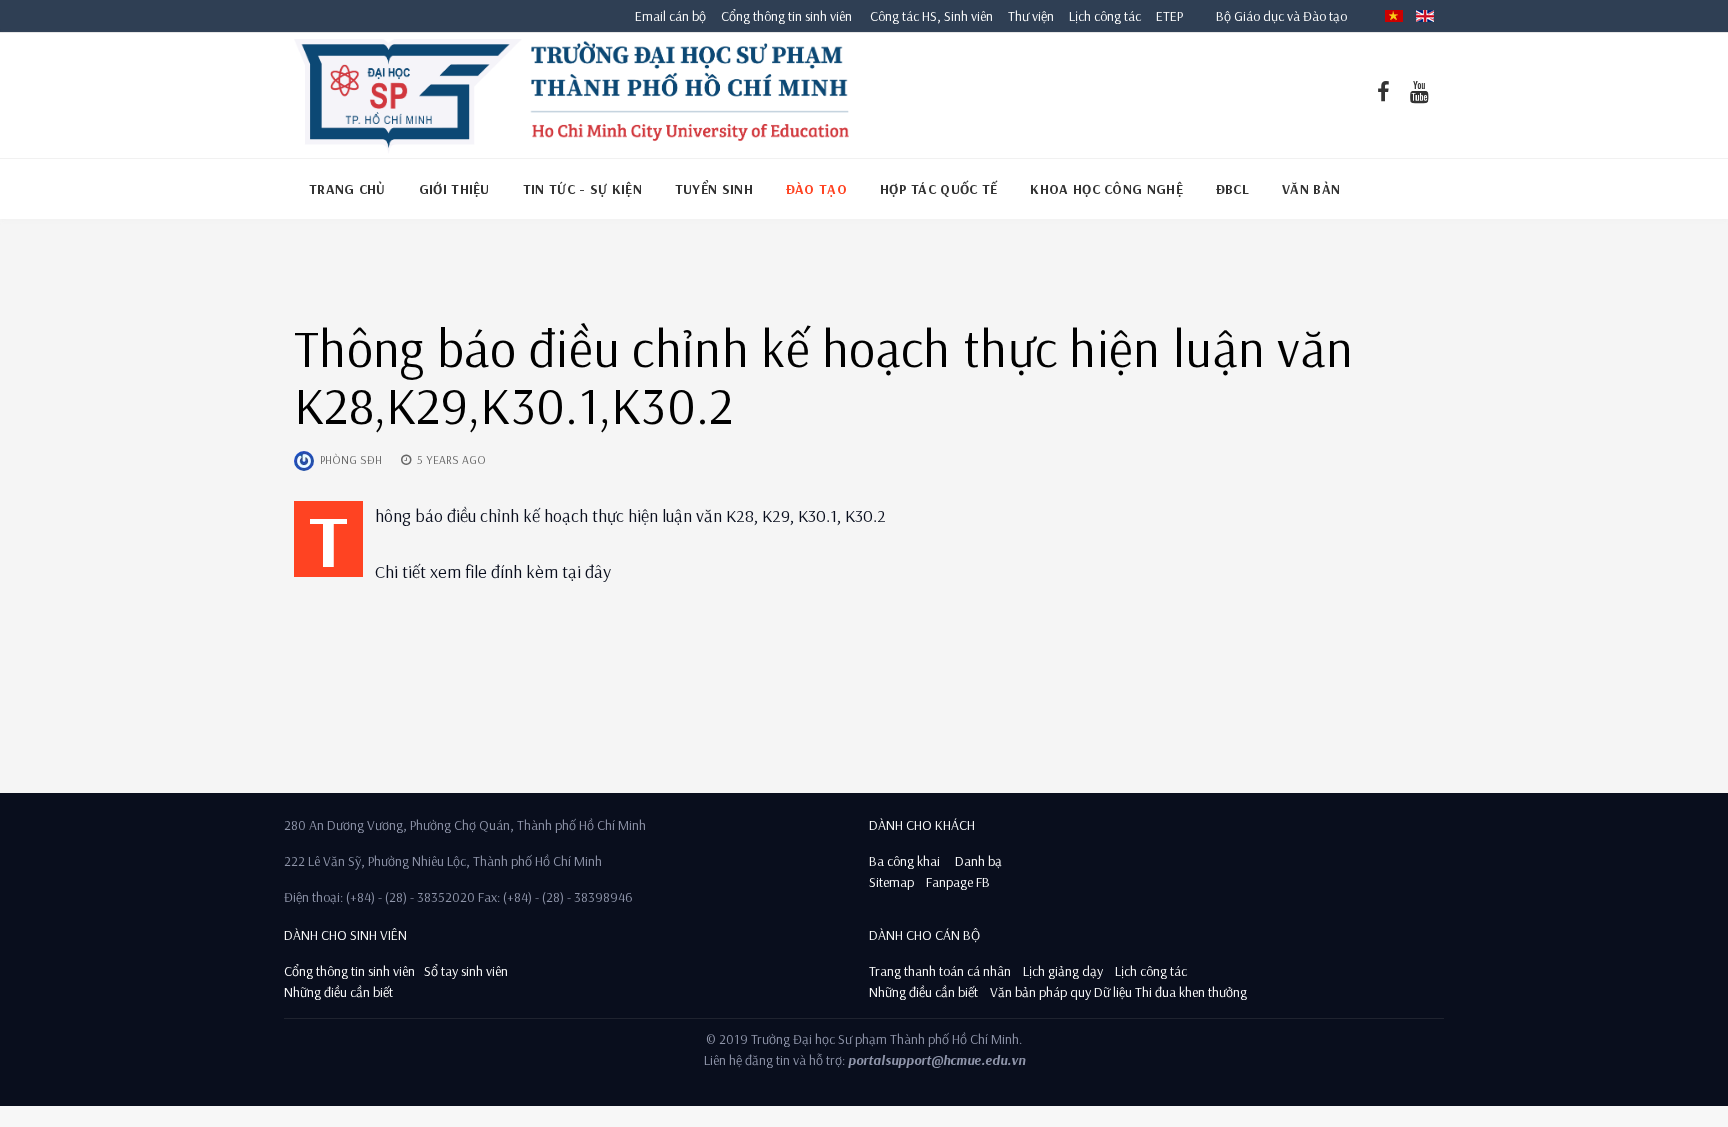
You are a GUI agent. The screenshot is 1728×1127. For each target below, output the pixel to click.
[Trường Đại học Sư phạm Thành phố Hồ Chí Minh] (571, 95)
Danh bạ (977, 861)
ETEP (1169, 16)
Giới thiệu (454, 189)
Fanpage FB (958, 882)
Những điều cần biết (338, 992)
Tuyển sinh (714, 189)
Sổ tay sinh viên (467, 971)
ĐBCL (1232, 189)
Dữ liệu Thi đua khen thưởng (1170, 992)
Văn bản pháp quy (1040, 992)
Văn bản (1311, 189)
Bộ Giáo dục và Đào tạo (1281, 16)
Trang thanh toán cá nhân (940, 971)
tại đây (586, 571)
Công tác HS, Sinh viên (931, 16)
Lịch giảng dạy (1063, 971)
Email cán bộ (670, 16)
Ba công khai (904, 861)
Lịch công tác (1106, 16)
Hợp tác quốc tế (939, 189)
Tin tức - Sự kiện (582, 189)
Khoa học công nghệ (1106, 189)
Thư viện (1026, 16)
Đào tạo (816, 189)
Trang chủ (347, 189)
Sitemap (891, 882)
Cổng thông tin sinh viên (786, 16)
